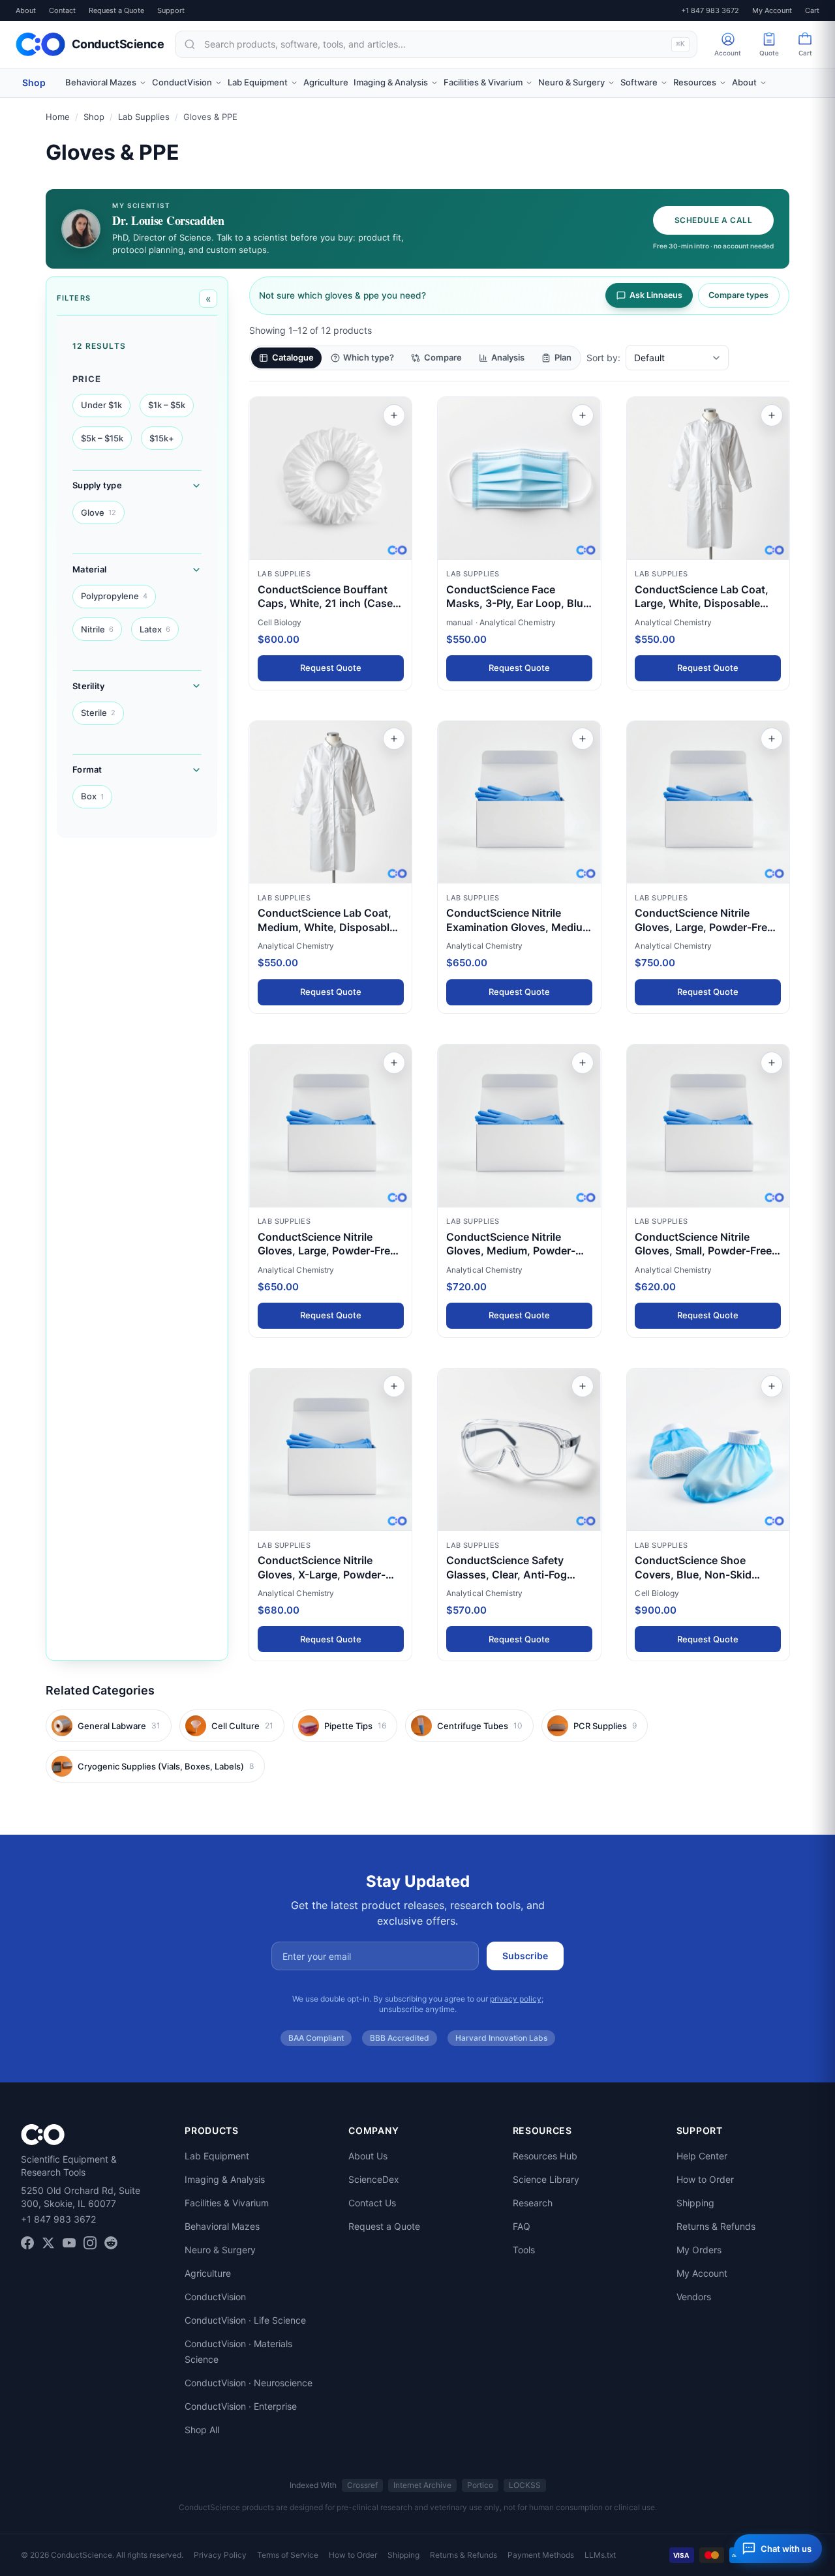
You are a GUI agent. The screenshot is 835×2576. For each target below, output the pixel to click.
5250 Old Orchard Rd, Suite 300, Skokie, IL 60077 (81, 2197)
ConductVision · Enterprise (241, 2406)
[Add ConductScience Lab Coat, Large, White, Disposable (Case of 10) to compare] (772, 415)
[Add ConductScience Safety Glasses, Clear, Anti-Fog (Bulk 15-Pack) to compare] (583, 1386)
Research (533, 2203)
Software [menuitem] (639, 82)
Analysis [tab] (508, 357)
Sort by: (603, 358)
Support (171, 10)
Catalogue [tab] (293, 357)
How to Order (705, 2179)
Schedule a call (713, 220)
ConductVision (215, 2297)
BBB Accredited (400, 2038)
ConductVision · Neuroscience (249, 2383)
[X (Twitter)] (48, 2243)
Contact (62, 10)
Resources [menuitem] (695, 82)
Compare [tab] (443, 357)
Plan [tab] (563, 357)
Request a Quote (116, 10)
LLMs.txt (600, 2555)
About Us (368, 2156)
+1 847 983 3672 (710, 10)
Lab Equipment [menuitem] (258, 82)
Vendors (694, 2297)
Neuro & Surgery (220, 2250)
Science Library (546, 2179)
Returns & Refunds (716, 2226)
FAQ (522, 2226)
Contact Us (372, 2203)
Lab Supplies (144, 117)
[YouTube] (69, 2243)
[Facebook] (27, 2243)
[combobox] (436, 44)
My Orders (699, 2250)
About (26, 10)
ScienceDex (374, 2179)
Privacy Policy (220, 2555)
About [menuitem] (744, 82)
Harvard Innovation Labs (501, 2038)
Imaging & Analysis (225, 2179)
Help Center (702, 2156)
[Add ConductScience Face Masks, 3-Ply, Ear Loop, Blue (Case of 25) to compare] (583, 415)
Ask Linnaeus (656, 295)
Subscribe (525, 1956)
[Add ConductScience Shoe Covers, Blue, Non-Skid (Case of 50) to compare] (772, 1386)
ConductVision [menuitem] (182, 82)
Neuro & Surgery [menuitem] (571, 82)
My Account (772, 10)
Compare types (738, 295)
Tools (524, 2250)
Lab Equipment (217, 2156)
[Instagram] (90, 2243)
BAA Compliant (316, 2038)
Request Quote (331, 668)
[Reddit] (111, 2243)
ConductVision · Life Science (245, 2320)
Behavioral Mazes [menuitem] (101, 82)
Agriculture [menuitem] (326, 82)
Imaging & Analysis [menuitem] (391, 82)
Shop (34, 82)
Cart (812, 10)
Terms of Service (288, 2555)
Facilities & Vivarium (227, 2203)
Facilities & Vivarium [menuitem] (483, 82)
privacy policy (516, 1999)
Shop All (202, 2430)
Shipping (695, 2203)
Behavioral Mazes (222, 2226)
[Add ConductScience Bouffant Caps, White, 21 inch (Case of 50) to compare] (394, 415)
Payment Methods (541, 2555)
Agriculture (208, 2273)
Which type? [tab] (369, 357)
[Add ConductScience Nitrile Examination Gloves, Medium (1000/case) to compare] (583, 739)
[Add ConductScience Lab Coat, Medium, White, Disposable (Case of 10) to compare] (394, 739)
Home (58, 117)
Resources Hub (545, 2156)
